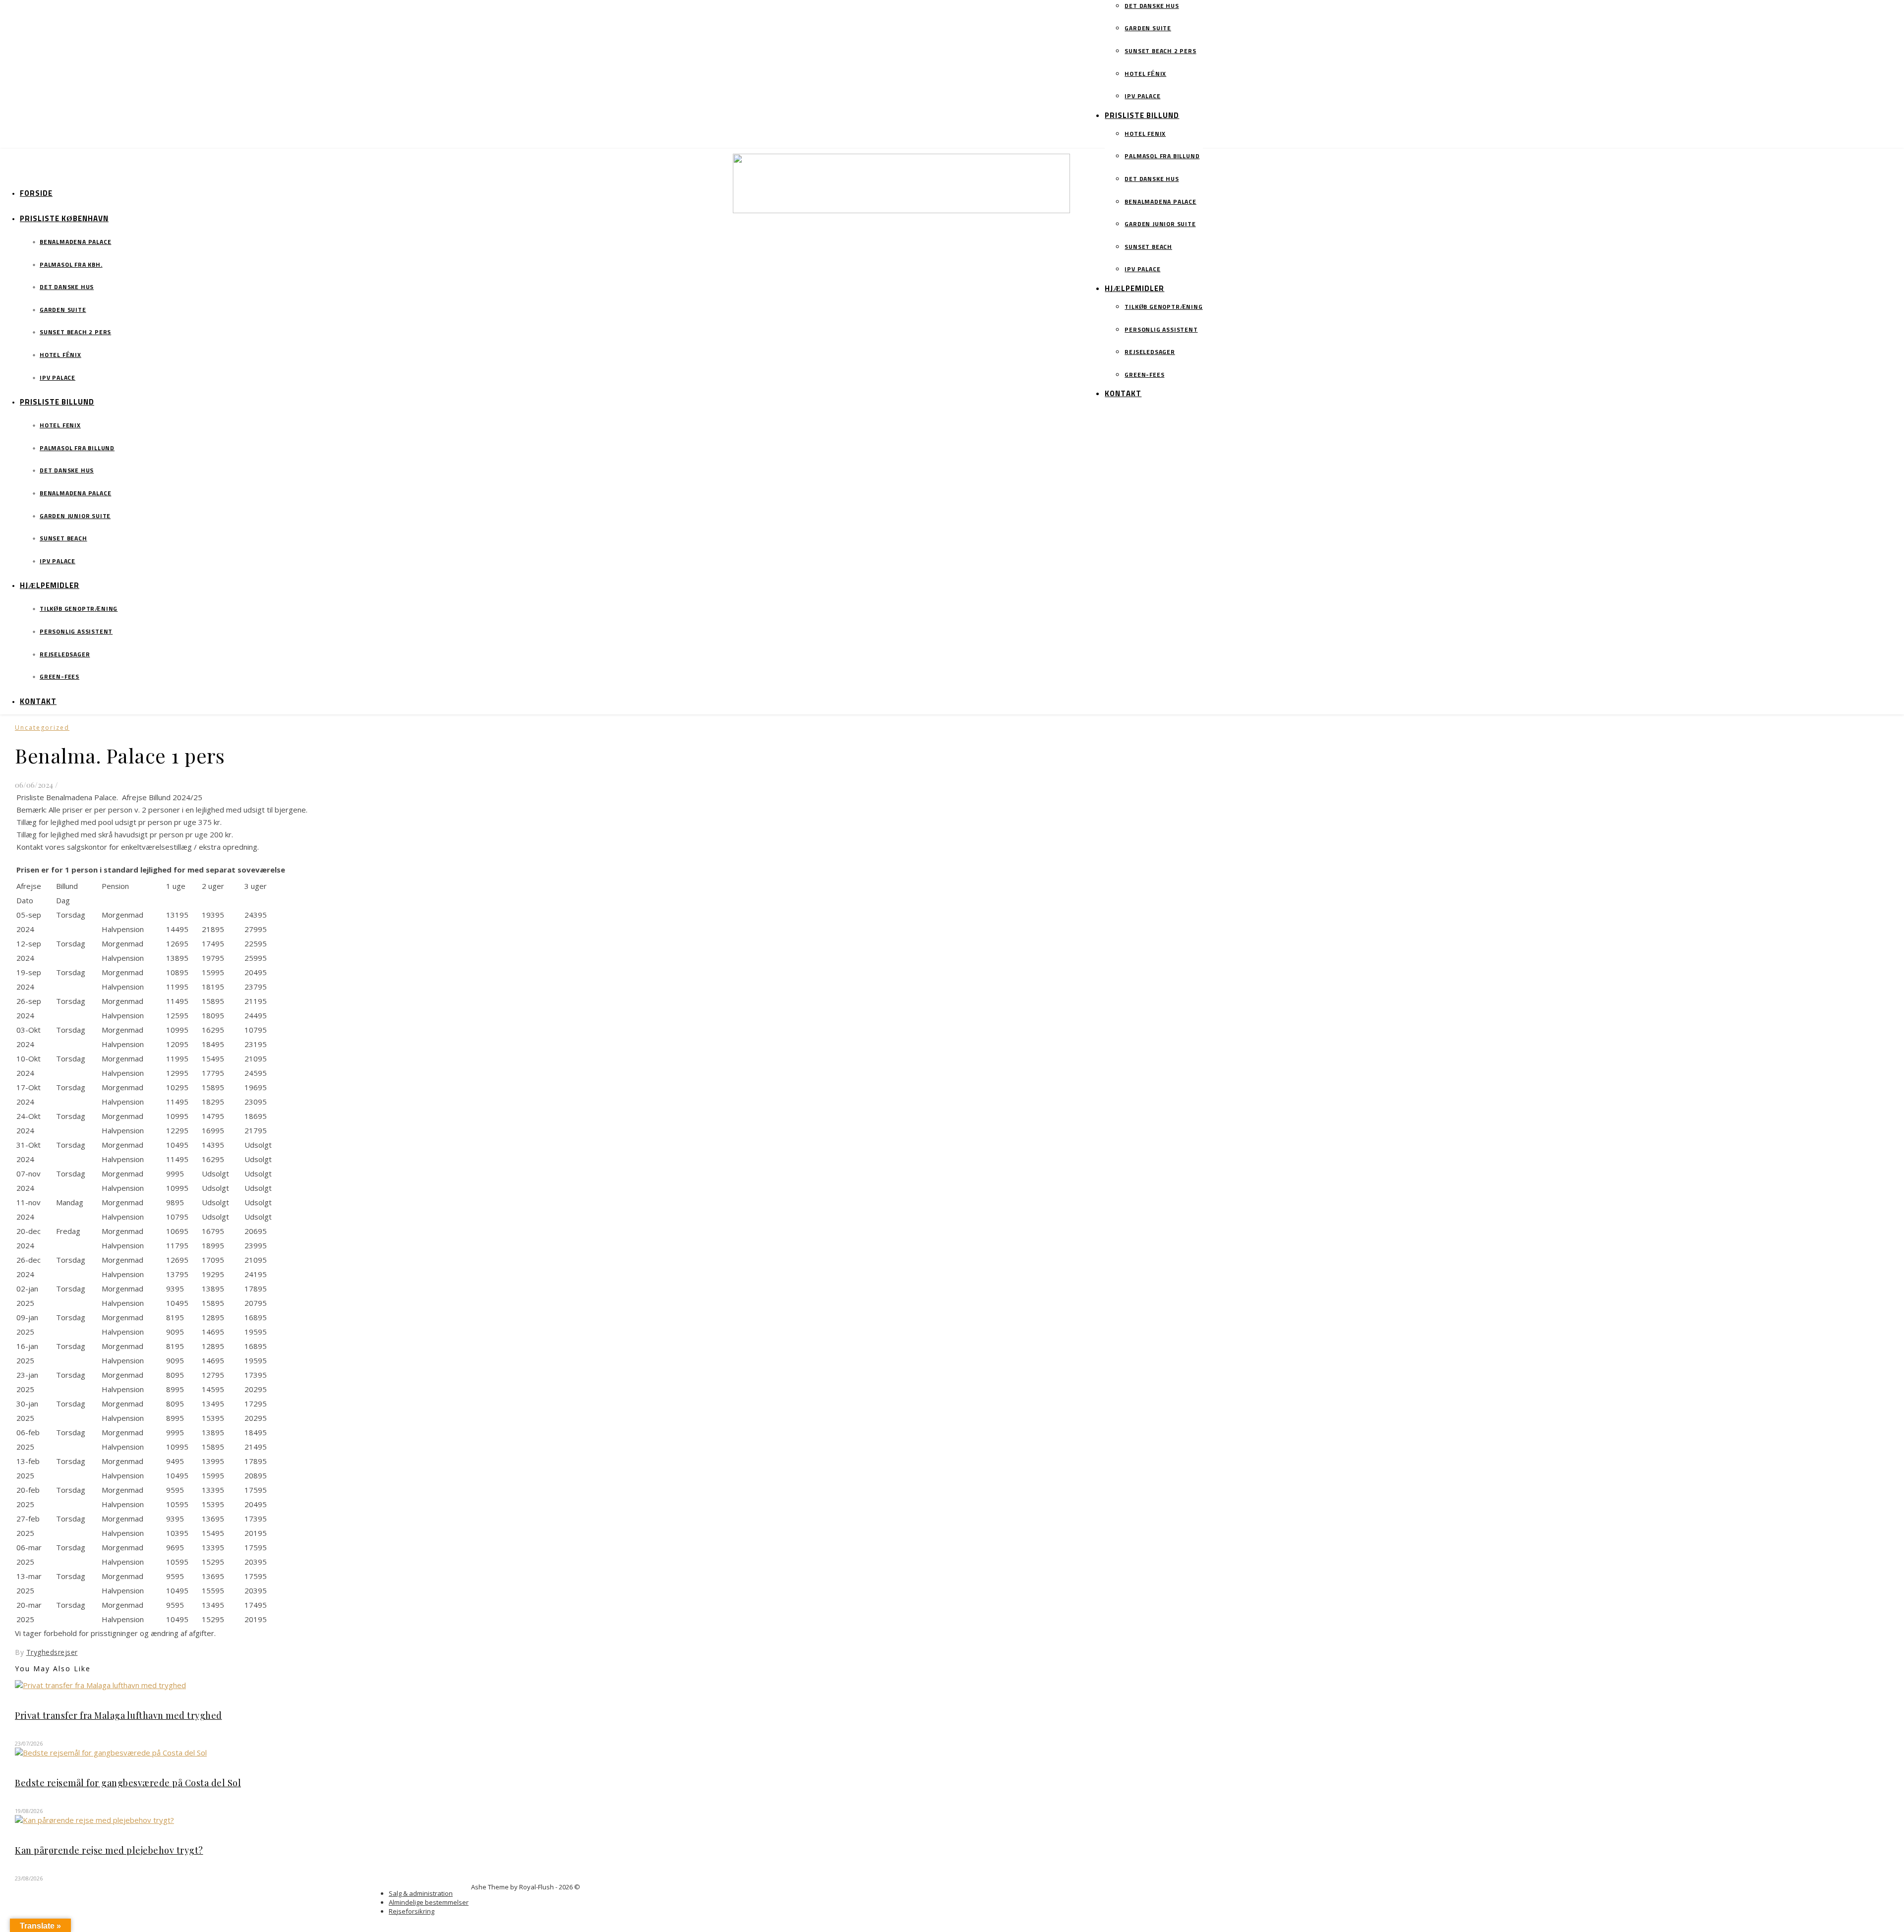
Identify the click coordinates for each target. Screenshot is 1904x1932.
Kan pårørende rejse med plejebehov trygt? (109, 1850)
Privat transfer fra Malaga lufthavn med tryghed (119, 1715)
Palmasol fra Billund (1162, 157)
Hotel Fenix (1145, 134)
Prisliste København (64, 219)
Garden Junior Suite (1160, 225)
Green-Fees (1144, 375)
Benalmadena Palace (1160, 202)
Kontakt (1123, 394)
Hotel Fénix (1145, 74)
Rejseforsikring (412, 1911)
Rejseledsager (1150, 352)
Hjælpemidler (1134, 289)
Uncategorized (42, 728)
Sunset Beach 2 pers (1160, 52)
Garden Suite (1148, 29)
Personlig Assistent (1161, 330)
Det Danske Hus (1152, 6)
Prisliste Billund (1142, 116)
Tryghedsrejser (52, 1652)
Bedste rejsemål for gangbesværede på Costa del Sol (128, 1783)
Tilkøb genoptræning (1163, 307)
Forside (36, 194)
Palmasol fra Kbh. (71, 265)
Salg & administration (421, 1893)
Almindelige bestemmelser (429, 1902)
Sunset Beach (1148, 247)
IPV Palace (1142, 97)
